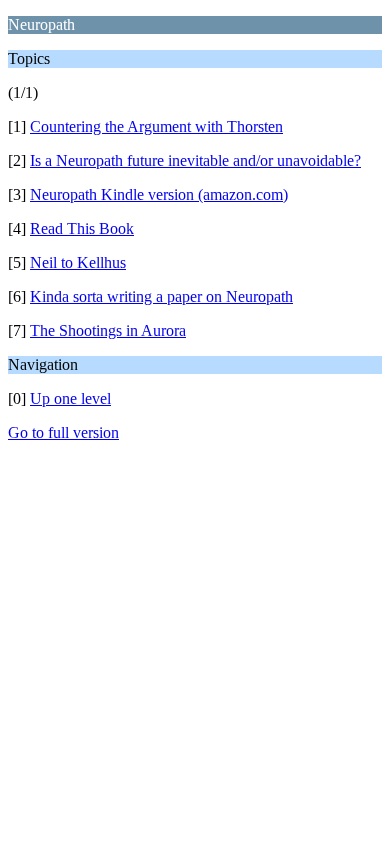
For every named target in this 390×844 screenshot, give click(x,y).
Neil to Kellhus (78, 262)
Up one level (70, 398)
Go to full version (63, 432)
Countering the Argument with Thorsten (156, 126)
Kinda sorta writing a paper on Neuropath (161, 296)
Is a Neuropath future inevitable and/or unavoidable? (195, 160)
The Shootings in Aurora (108, 330)
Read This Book (82, 228)
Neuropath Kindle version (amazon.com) (159, 194)
